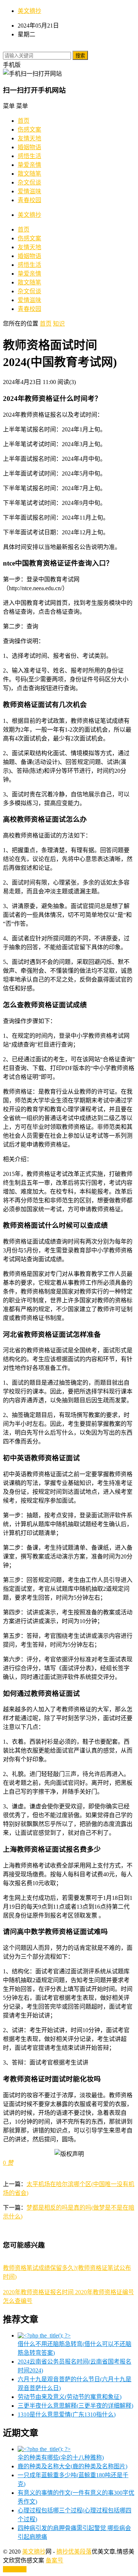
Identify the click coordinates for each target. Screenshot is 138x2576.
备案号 (54, 2560)
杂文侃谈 (29, 182)
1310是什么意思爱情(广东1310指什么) (67, 2414)
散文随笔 (29, 174)
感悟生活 (29, 156)
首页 (24, 121)
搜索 (80, 56)
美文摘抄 (29, 11)
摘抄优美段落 (74, 2552)
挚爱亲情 (29, 165)
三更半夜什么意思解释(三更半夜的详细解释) (75, 2406)
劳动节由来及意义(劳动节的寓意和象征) (70, 2397)
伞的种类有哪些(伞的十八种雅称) (61, 2457)
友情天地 (29, 138)
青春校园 (29, 200)
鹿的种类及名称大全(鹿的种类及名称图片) (72, 2466)
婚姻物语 (29, 147)
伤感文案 (29, 130)
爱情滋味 (29, 191)
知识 (59, 324)
